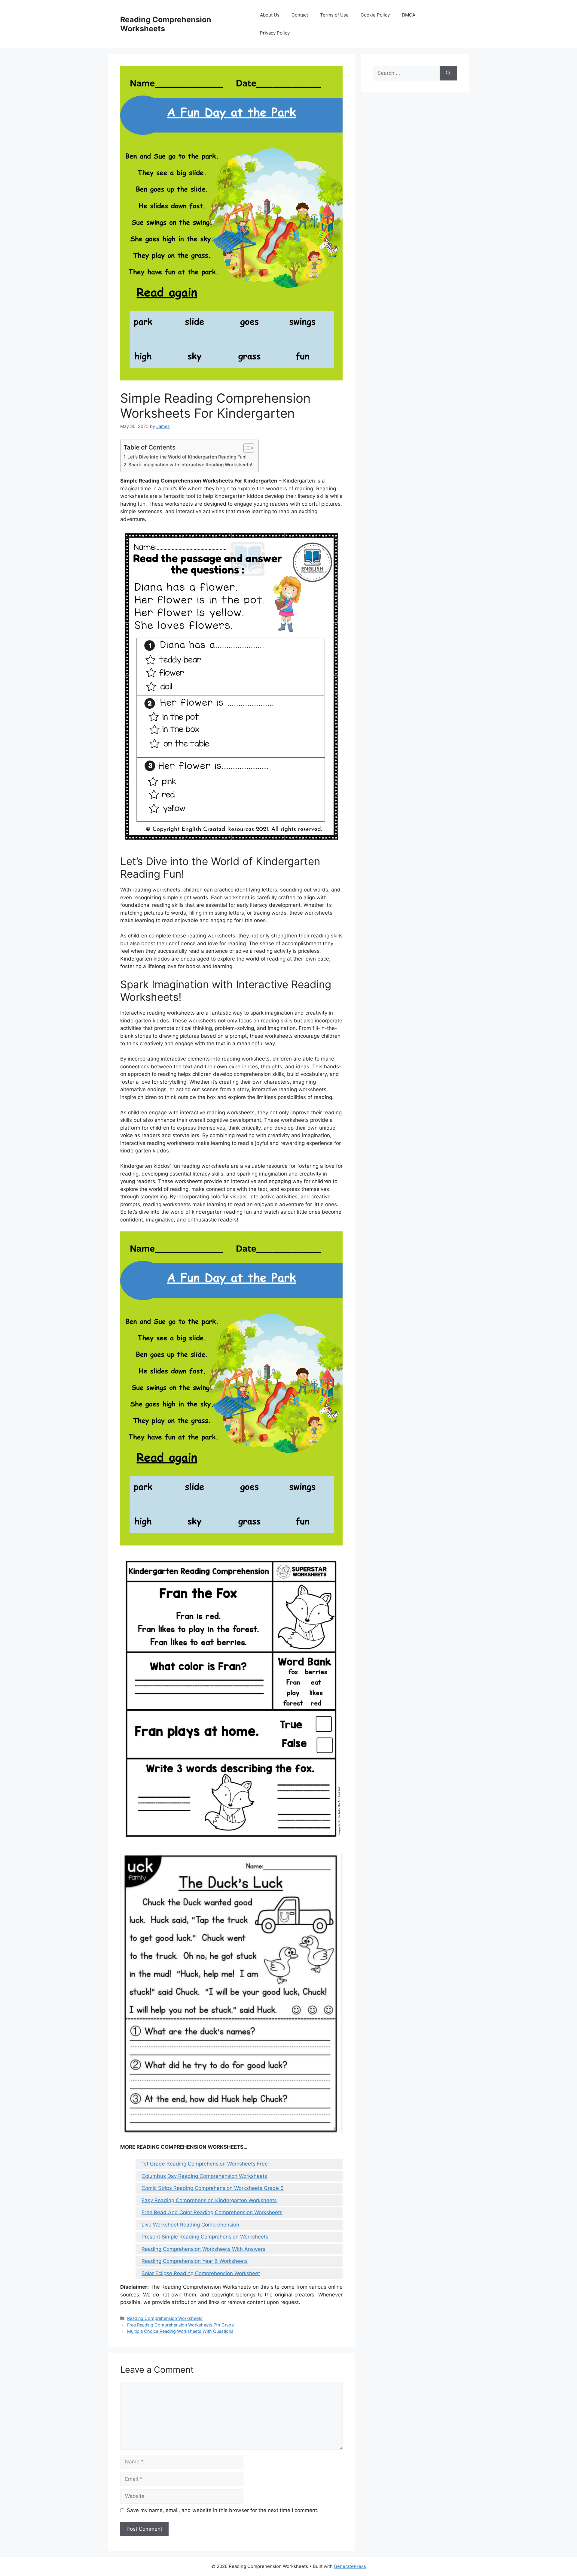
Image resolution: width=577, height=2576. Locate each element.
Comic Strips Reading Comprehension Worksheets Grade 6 (213, 2188)
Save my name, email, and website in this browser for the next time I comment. (223, 2510)
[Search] (448, 73)
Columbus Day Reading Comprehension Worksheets (204, 2176)
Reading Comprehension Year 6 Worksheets (195, 2261)
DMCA (409, 15)
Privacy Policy (275, 33)
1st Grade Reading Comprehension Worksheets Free (205, 2164)
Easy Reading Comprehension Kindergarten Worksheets (209, 2200)
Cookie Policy (375, 15)
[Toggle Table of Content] (246, 448)
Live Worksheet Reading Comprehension (190, 2225)
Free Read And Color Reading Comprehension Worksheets (212, 2212)
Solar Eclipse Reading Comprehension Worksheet (201, 2273)
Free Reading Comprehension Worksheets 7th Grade (180, 2325)
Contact (300, 15)
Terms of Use (334, 15)
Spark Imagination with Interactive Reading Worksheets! (190, 465)
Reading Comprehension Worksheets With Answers (203, 2249)
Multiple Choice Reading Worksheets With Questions (180, 2331)
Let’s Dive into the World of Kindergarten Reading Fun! (187, 457)
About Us (270, 15)
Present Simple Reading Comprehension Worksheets (205, 2237)
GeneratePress (350, 2566)
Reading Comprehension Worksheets (165, 2318)
